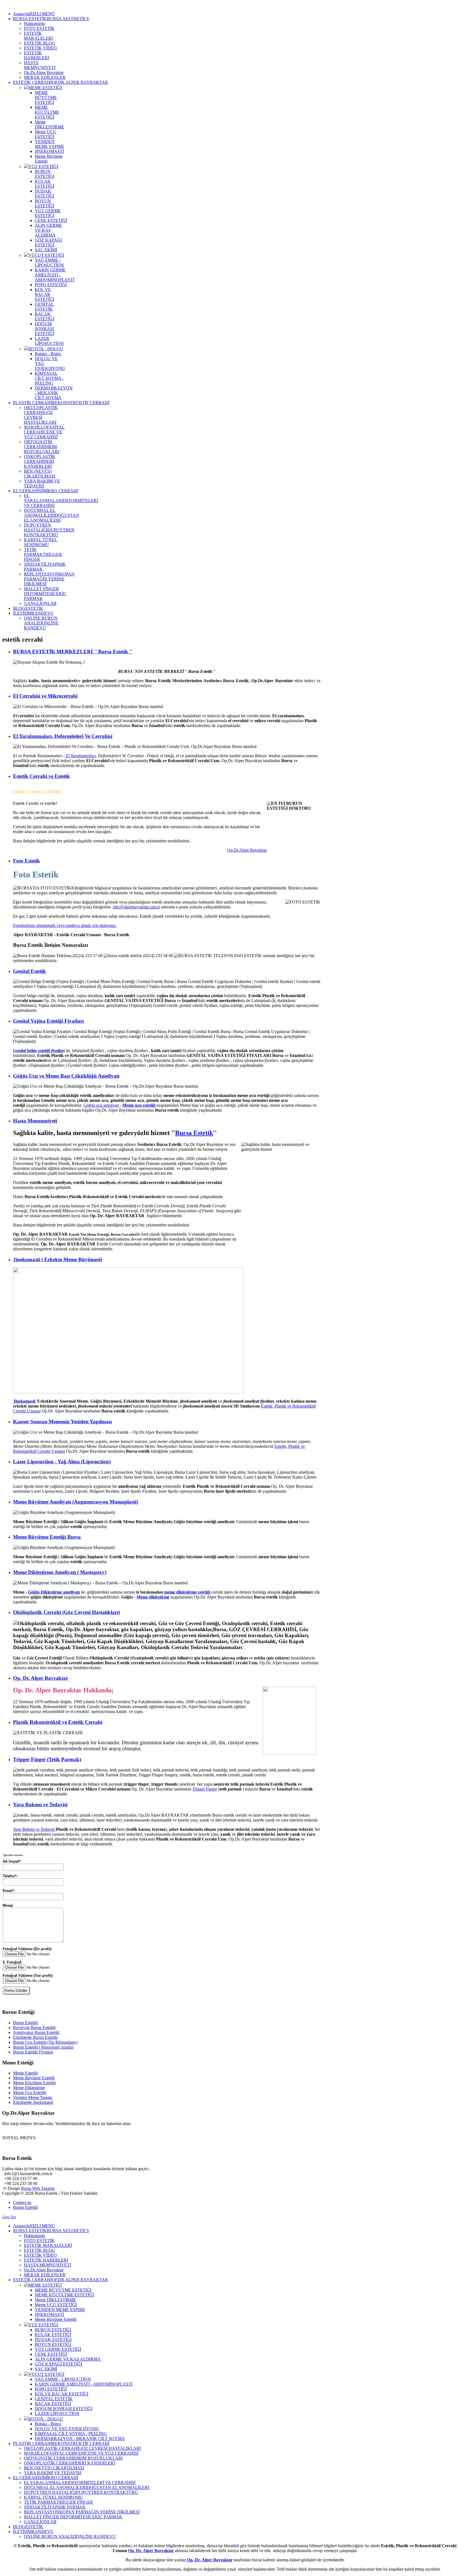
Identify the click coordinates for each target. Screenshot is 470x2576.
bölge (39, 1051)
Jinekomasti (24, 1401)
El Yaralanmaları (81, 756)
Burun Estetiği (25, 2023)
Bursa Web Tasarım (38, 2188)
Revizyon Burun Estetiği (34, 2028)
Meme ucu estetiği (139, 1105)
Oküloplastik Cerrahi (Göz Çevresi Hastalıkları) (67, 1612)
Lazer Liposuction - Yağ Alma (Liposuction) (62, 1462)
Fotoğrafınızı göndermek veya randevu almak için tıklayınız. (65, 925)
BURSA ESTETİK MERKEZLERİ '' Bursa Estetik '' (73, 652)
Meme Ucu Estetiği (30, 2093)
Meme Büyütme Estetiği (34, 2078)
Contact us (22, 2202)
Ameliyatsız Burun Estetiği (36, 2032)
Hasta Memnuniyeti (35, 1121)
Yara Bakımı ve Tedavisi (40, 1805)
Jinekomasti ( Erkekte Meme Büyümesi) (58, 1259)
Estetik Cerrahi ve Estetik (41, 776)
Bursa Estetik (194, 1133)
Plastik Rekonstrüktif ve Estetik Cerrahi (58, 1722)
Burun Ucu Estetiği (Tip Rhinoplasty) (45, 2042)
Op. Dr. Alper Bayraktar (41, 1678)
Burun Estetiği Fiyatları (33, 2052)
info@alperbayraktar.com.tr (136, 907)
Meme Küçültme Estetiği (34, 2083)
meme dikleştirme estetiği (187, 1592)
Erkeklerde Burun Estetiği (35, 2037)
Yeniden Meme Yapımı (33, 2097)
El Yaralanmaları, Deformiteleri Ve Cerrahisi (63, 736)
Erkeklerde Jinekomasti (33, 2102)
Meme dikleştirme (153, 1597)
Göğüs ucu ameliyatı (101, 1105)
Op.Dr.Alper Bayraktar (247, 850)
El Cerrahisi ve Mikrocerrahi (45, 696)
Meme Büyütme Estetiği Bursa (47, 1537)
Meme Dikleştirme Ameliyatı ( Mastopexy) (60, 1572)
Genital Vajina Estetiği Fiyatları (48, 1021)
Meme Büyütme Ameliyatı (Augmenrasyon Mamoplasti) (75, 1502)
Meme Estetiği (25, 2073)
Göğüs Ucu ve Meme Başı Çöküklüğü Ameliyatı (66, 1076)
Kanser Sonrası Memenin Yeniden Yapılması (62, 1422)
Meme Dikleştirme (29, 2088)
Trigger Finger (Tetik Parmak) (47, 1759)
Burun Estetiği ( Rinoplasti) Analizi (43, 2047)
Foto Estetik (27, 861)
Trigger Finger (205, 1789)
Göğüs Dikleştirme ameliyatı (54, 1592)
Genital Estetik (30, 971)
